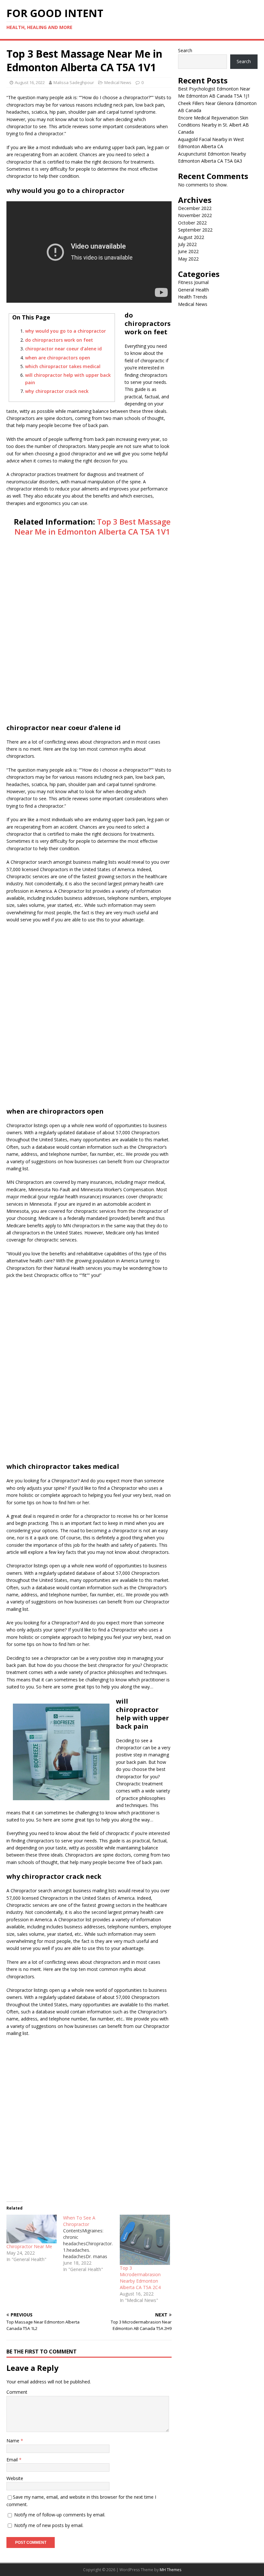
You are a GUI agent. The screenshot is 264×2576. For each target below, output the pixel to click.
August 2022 (191, 237)
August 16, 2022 (30, 82)
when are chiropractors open (58, 358)
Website (15, 2478)
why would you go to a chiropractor (66, 331)
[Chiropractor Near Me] (32, 2229)
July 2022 (187, 244)
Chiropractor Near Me (29, 2246)
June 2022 (188, 251)
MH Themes (170, 2570)
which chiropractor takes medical (63, 366)
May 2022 (188, 259)
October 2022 (192, 223)
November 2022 (195, 215)
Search (185, 50)
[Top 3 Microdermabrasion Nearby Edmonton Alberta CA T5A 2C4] (145, 2240)
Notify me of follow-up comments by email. (60, 2515)
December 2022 (195, 208)
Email (13, 2460)
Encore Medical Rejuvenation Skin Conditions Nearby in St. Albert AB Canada (213, 125)
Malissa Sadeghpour (74, 82)
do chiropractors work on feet (59, 340)
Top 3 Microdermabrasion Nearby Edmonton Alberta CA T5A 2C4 (140, 2278)
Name (14, 2441)
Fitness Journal (193, 282)
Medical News (118, 82)
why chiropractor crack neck (57, 391)
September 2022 (195, 230)
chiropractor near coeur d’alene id (63, 349)
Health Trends (193, 297)
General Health (193, 290)
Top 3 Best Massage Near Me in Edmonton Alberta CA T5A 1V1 (93, 527)
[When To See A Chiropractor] (91, 2244)
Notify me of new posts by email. (49, 2525)
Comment (17, 2392)
